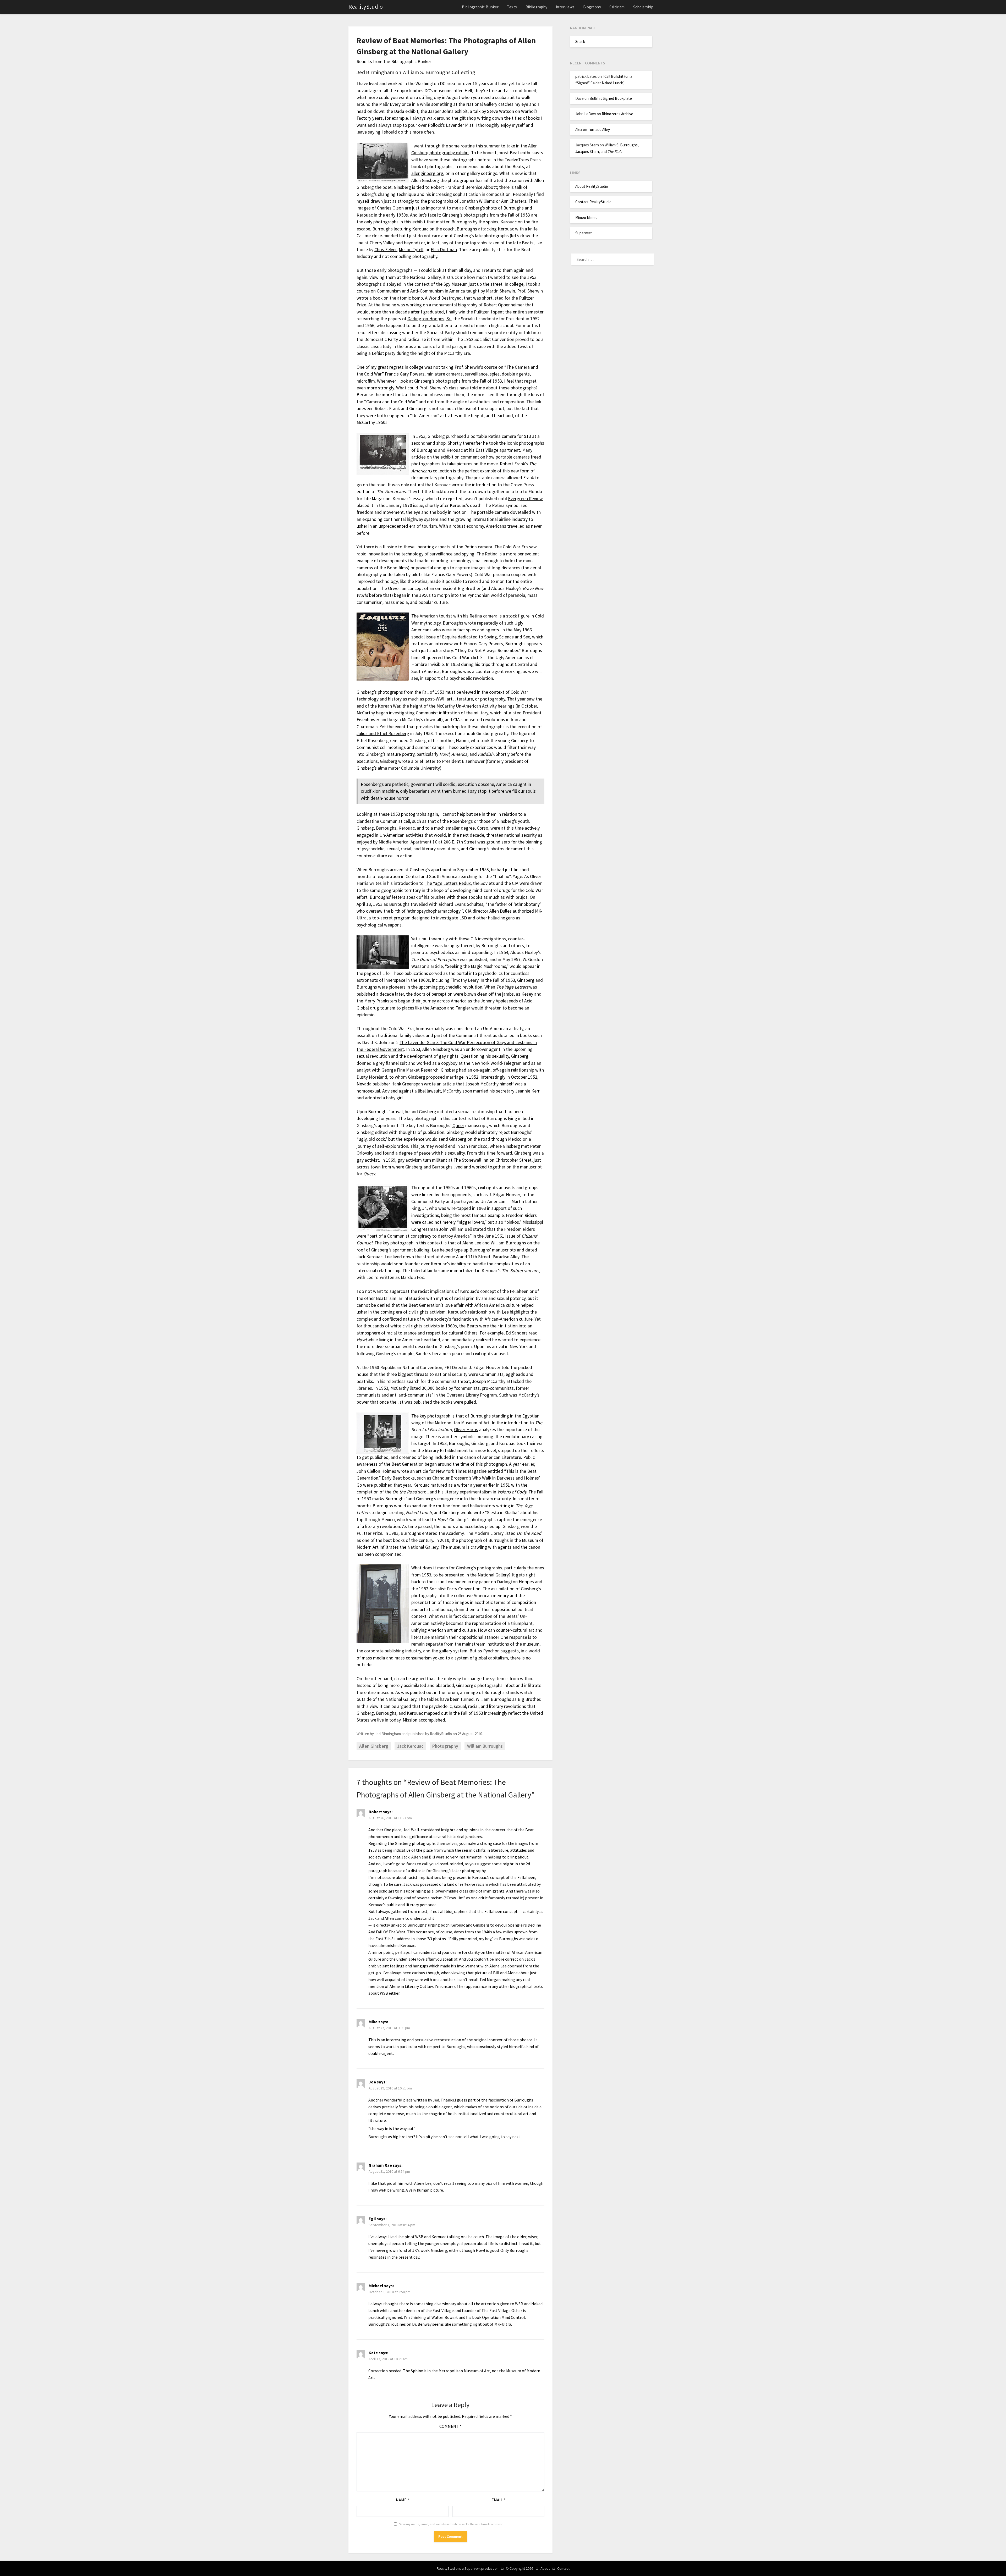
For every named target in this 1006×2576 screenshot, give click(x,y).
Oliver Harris (466, 1430)
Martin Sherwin (501, 291)
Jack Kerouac (410, 1746)
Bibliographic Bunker (480, 7)
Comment (450, 2426)
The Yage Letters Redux (448, 883)
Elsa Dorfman (444, 250)
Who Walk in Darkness (493, 1478)
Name (403, 2500)
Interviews (565, 7)
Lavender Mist (460, 125)
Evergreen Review (525, 499)
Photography (445, 1746)
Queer (458, 1126)
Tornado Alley (599, 129)
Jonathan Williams (477, 201)
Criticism (617, 7)
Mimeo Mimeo (586, 217)
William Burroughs (485, 1746)
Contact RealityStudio (593, 202)
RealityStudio (366, 7)
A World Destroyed (443, 298)
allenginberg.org (427, 173)
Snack (580, 42)
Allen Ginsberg (374, 1746)
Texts (512, 7)
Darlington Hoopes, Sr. (429, 319)
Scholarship (643, 7)
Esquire (449, 637)
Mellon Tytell (411, 250)
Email (498, 2500)
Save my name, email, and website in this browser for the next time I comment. (451, 2524)
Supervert (584, 233)
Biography (592, 7)
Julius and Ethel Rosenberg (383, 733)
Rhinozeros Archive (617, 114)
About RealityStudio (592, 186)
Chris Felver (386, 250)
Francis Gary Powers (405, 374)
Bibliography (537, 7)
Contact (563, 2568)
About (545, 2568)
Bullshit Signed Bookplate (611, 98)
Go (359, 1485)
